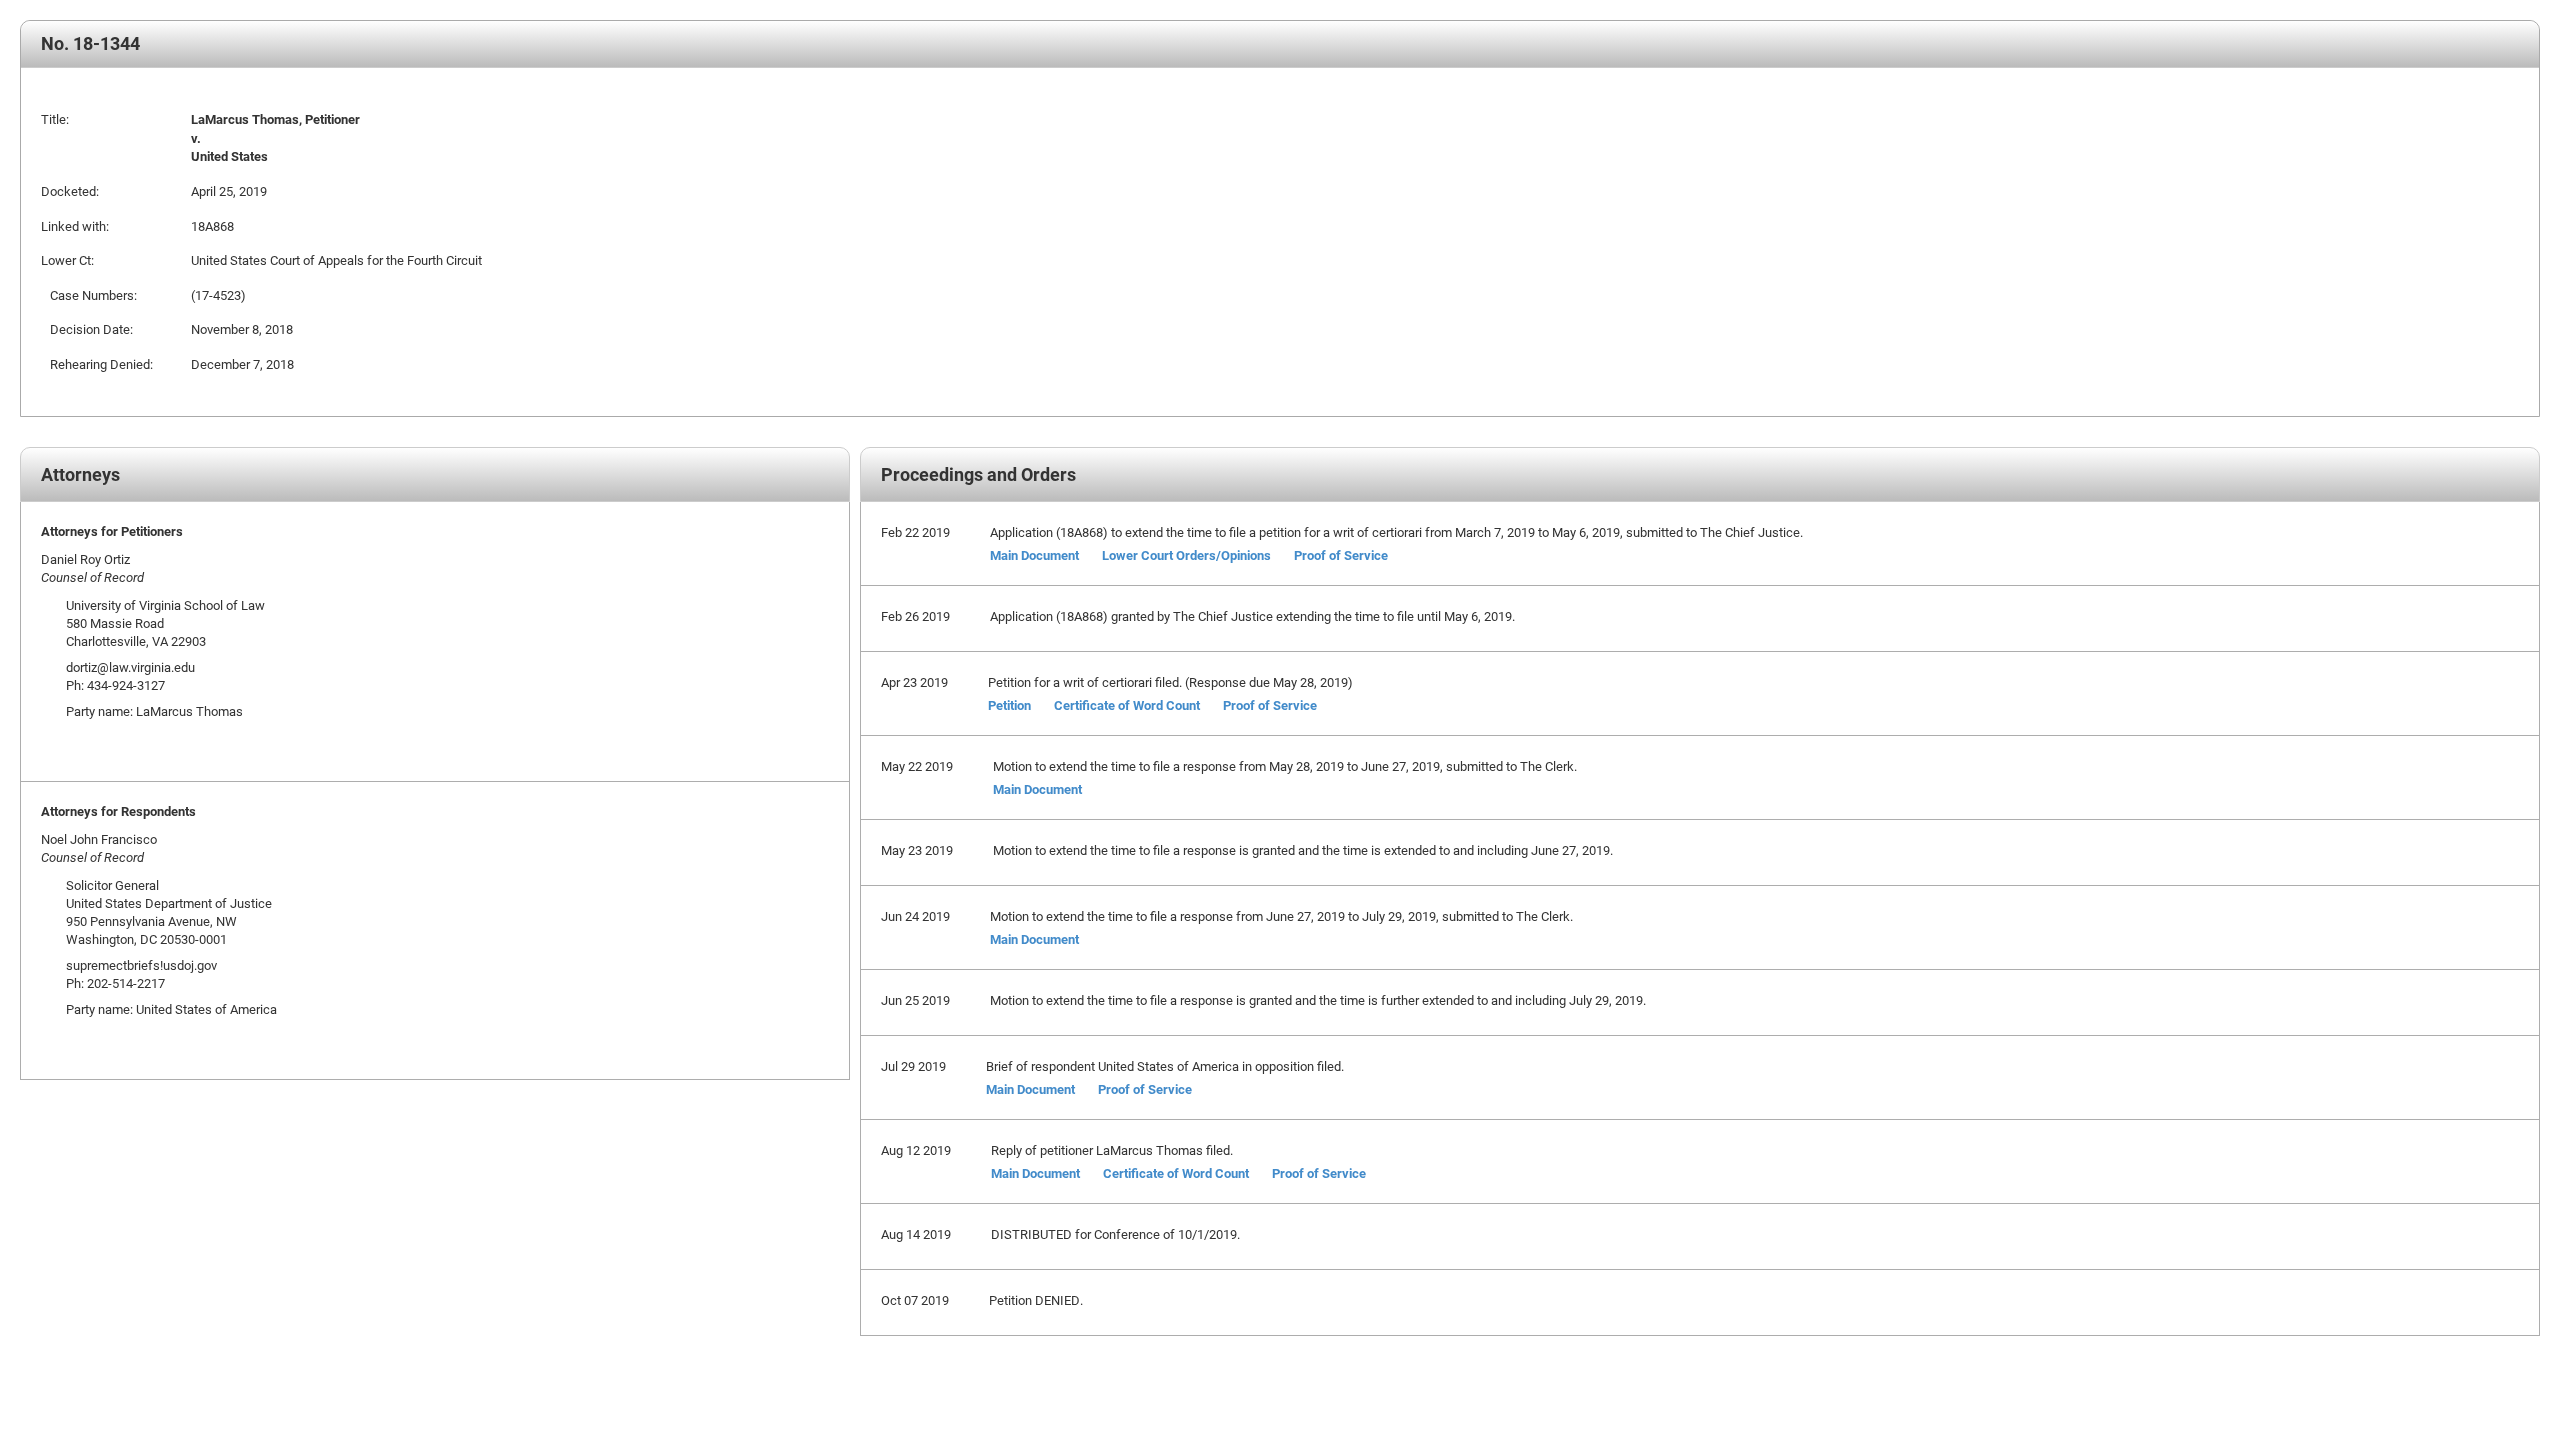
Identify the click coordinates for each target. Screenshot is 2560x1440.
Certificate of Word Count (1127, 705)
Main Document (1034, 555)
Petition (1009, 705)
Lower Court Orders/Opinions (1186, 555)
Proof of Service (1341, 555)
